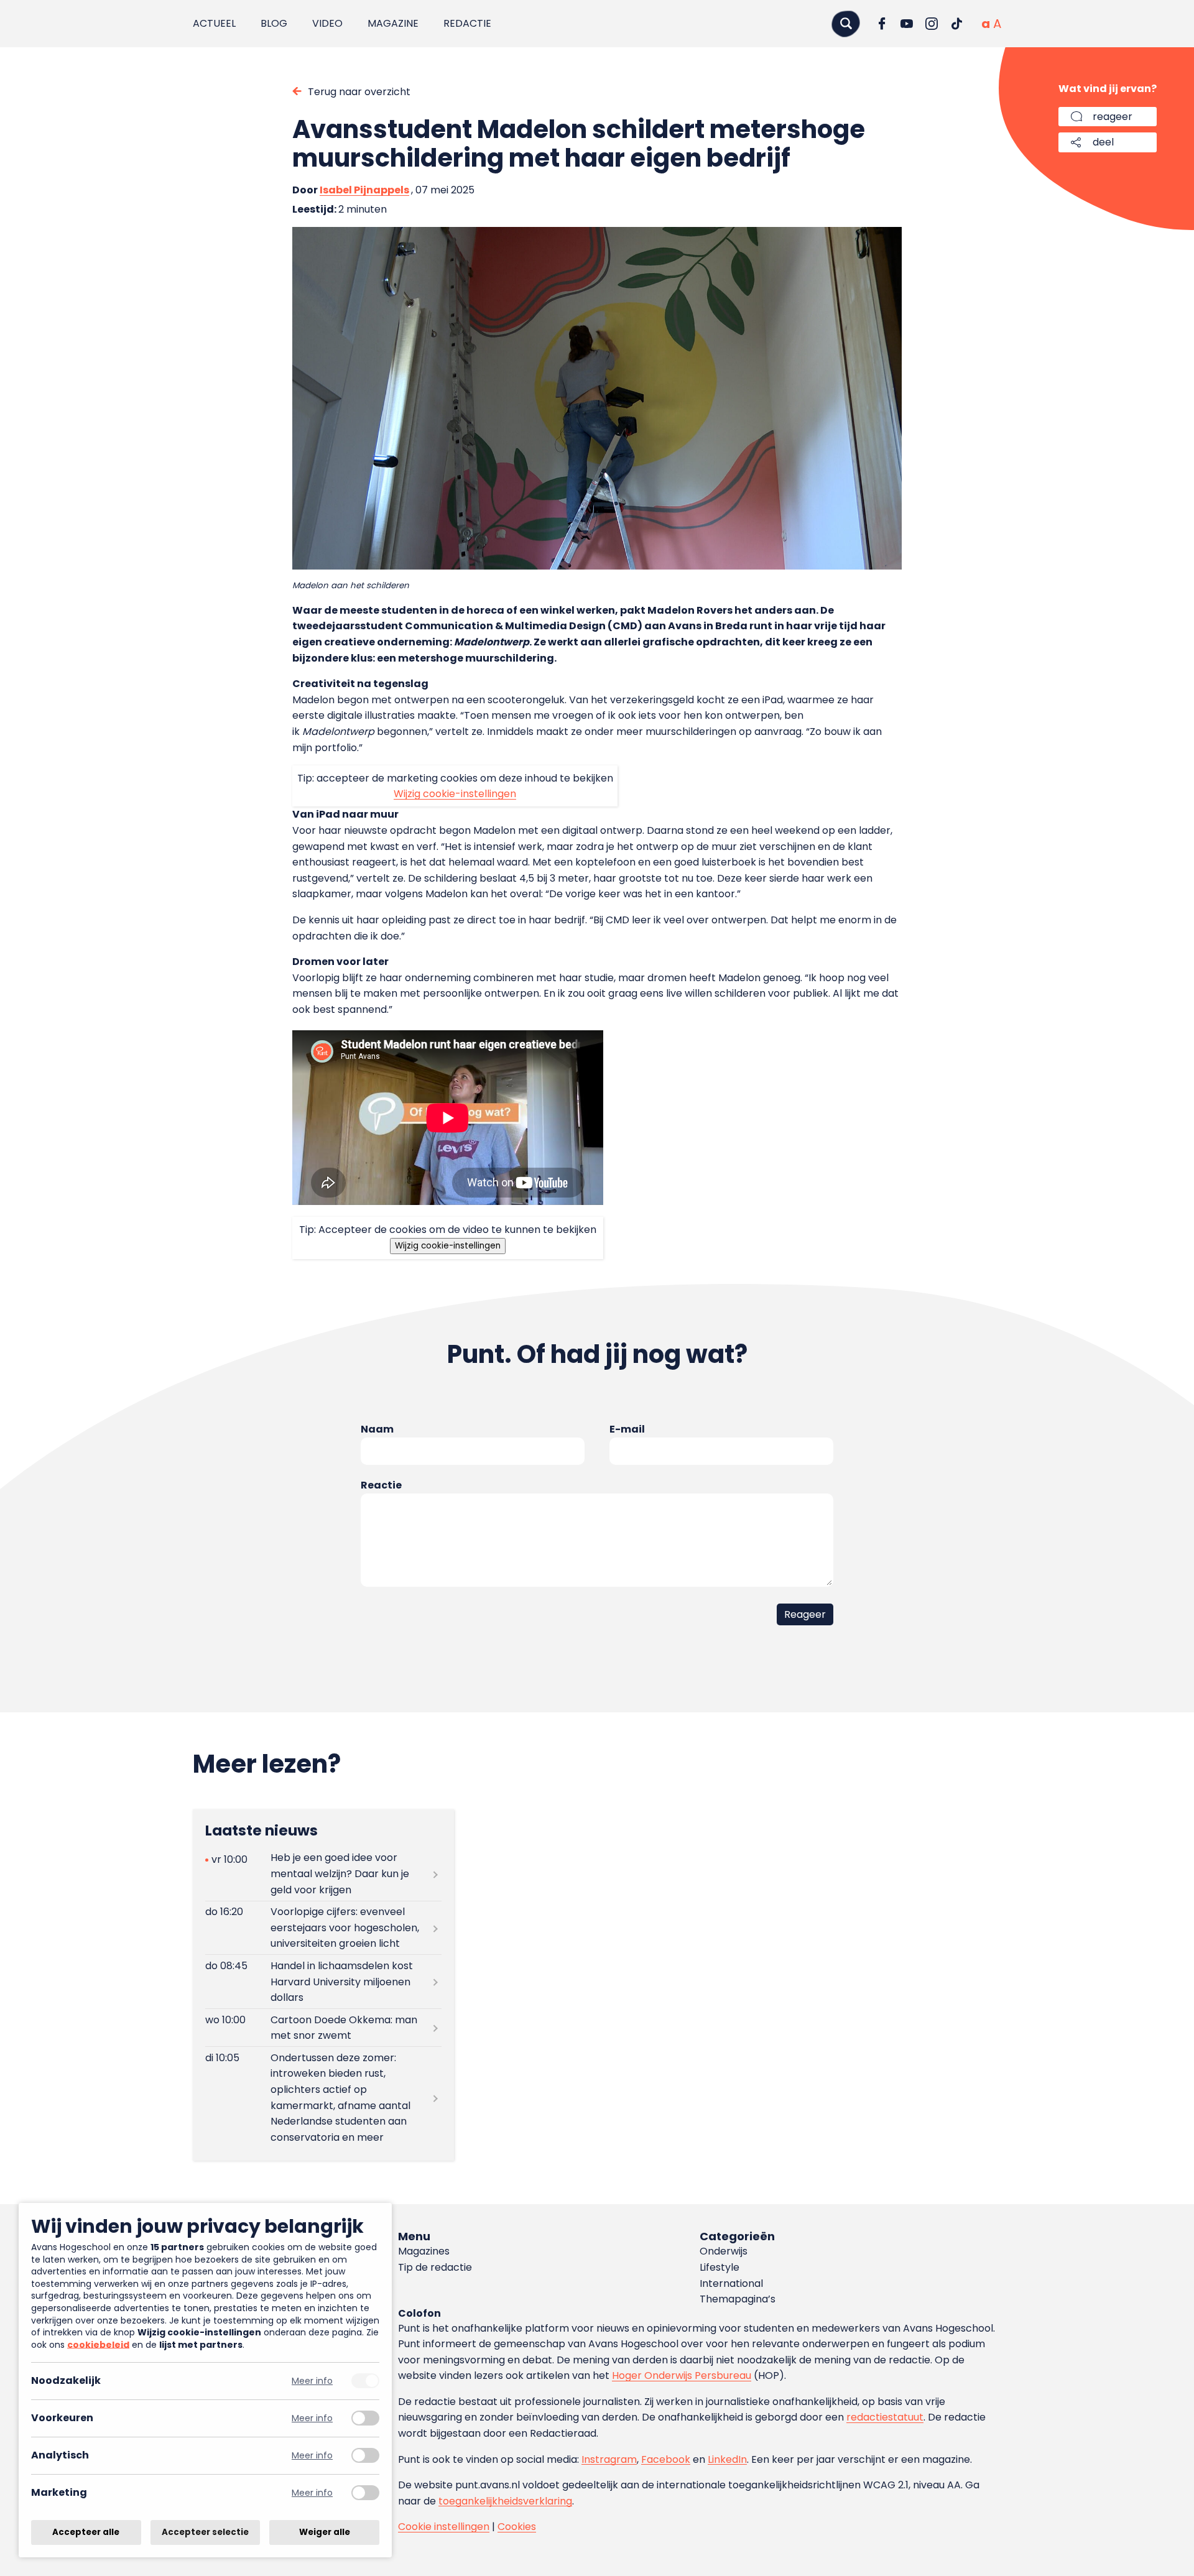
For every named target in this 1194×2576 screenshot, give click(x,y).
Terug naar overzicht (359, 92)
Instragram (609, 2459)
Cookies (517, 2527)
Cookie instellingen (444, 2527)
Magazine (393, 23)
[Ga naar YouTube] (907, 24)
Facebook (666, 2459)
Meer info (312, 2381)
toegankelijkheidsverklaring (505, 2501)
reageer (1113, 117)
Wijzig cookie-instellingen (455, 794)
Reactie (381, 1485)
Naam (377, 1429)
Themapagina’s (738, 2299)
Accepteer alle (86, 2532)
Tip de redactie (435, 2267)
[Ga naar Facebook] (882, 24)
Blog (274, 23)
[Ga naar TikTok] (956, 24)
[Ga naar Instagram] (932, 24)
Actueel (214, 23)
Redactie (467, 23)
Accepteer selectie (205, 2532)
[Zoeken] (846, 23)
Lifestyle (720, 2267)
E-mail (627, 1429)
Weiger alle (325, 2532)
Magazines (424, 2251)
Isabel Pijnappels (364, 190)
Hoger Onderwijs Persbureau (682, 2375)
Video (327, 23)
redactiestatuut (885, 2417)
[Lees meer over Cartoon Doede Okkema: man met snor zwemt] (323, 2028)
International (731, 2283)
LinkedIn (727, 2459)
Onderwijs (724, 2251)
